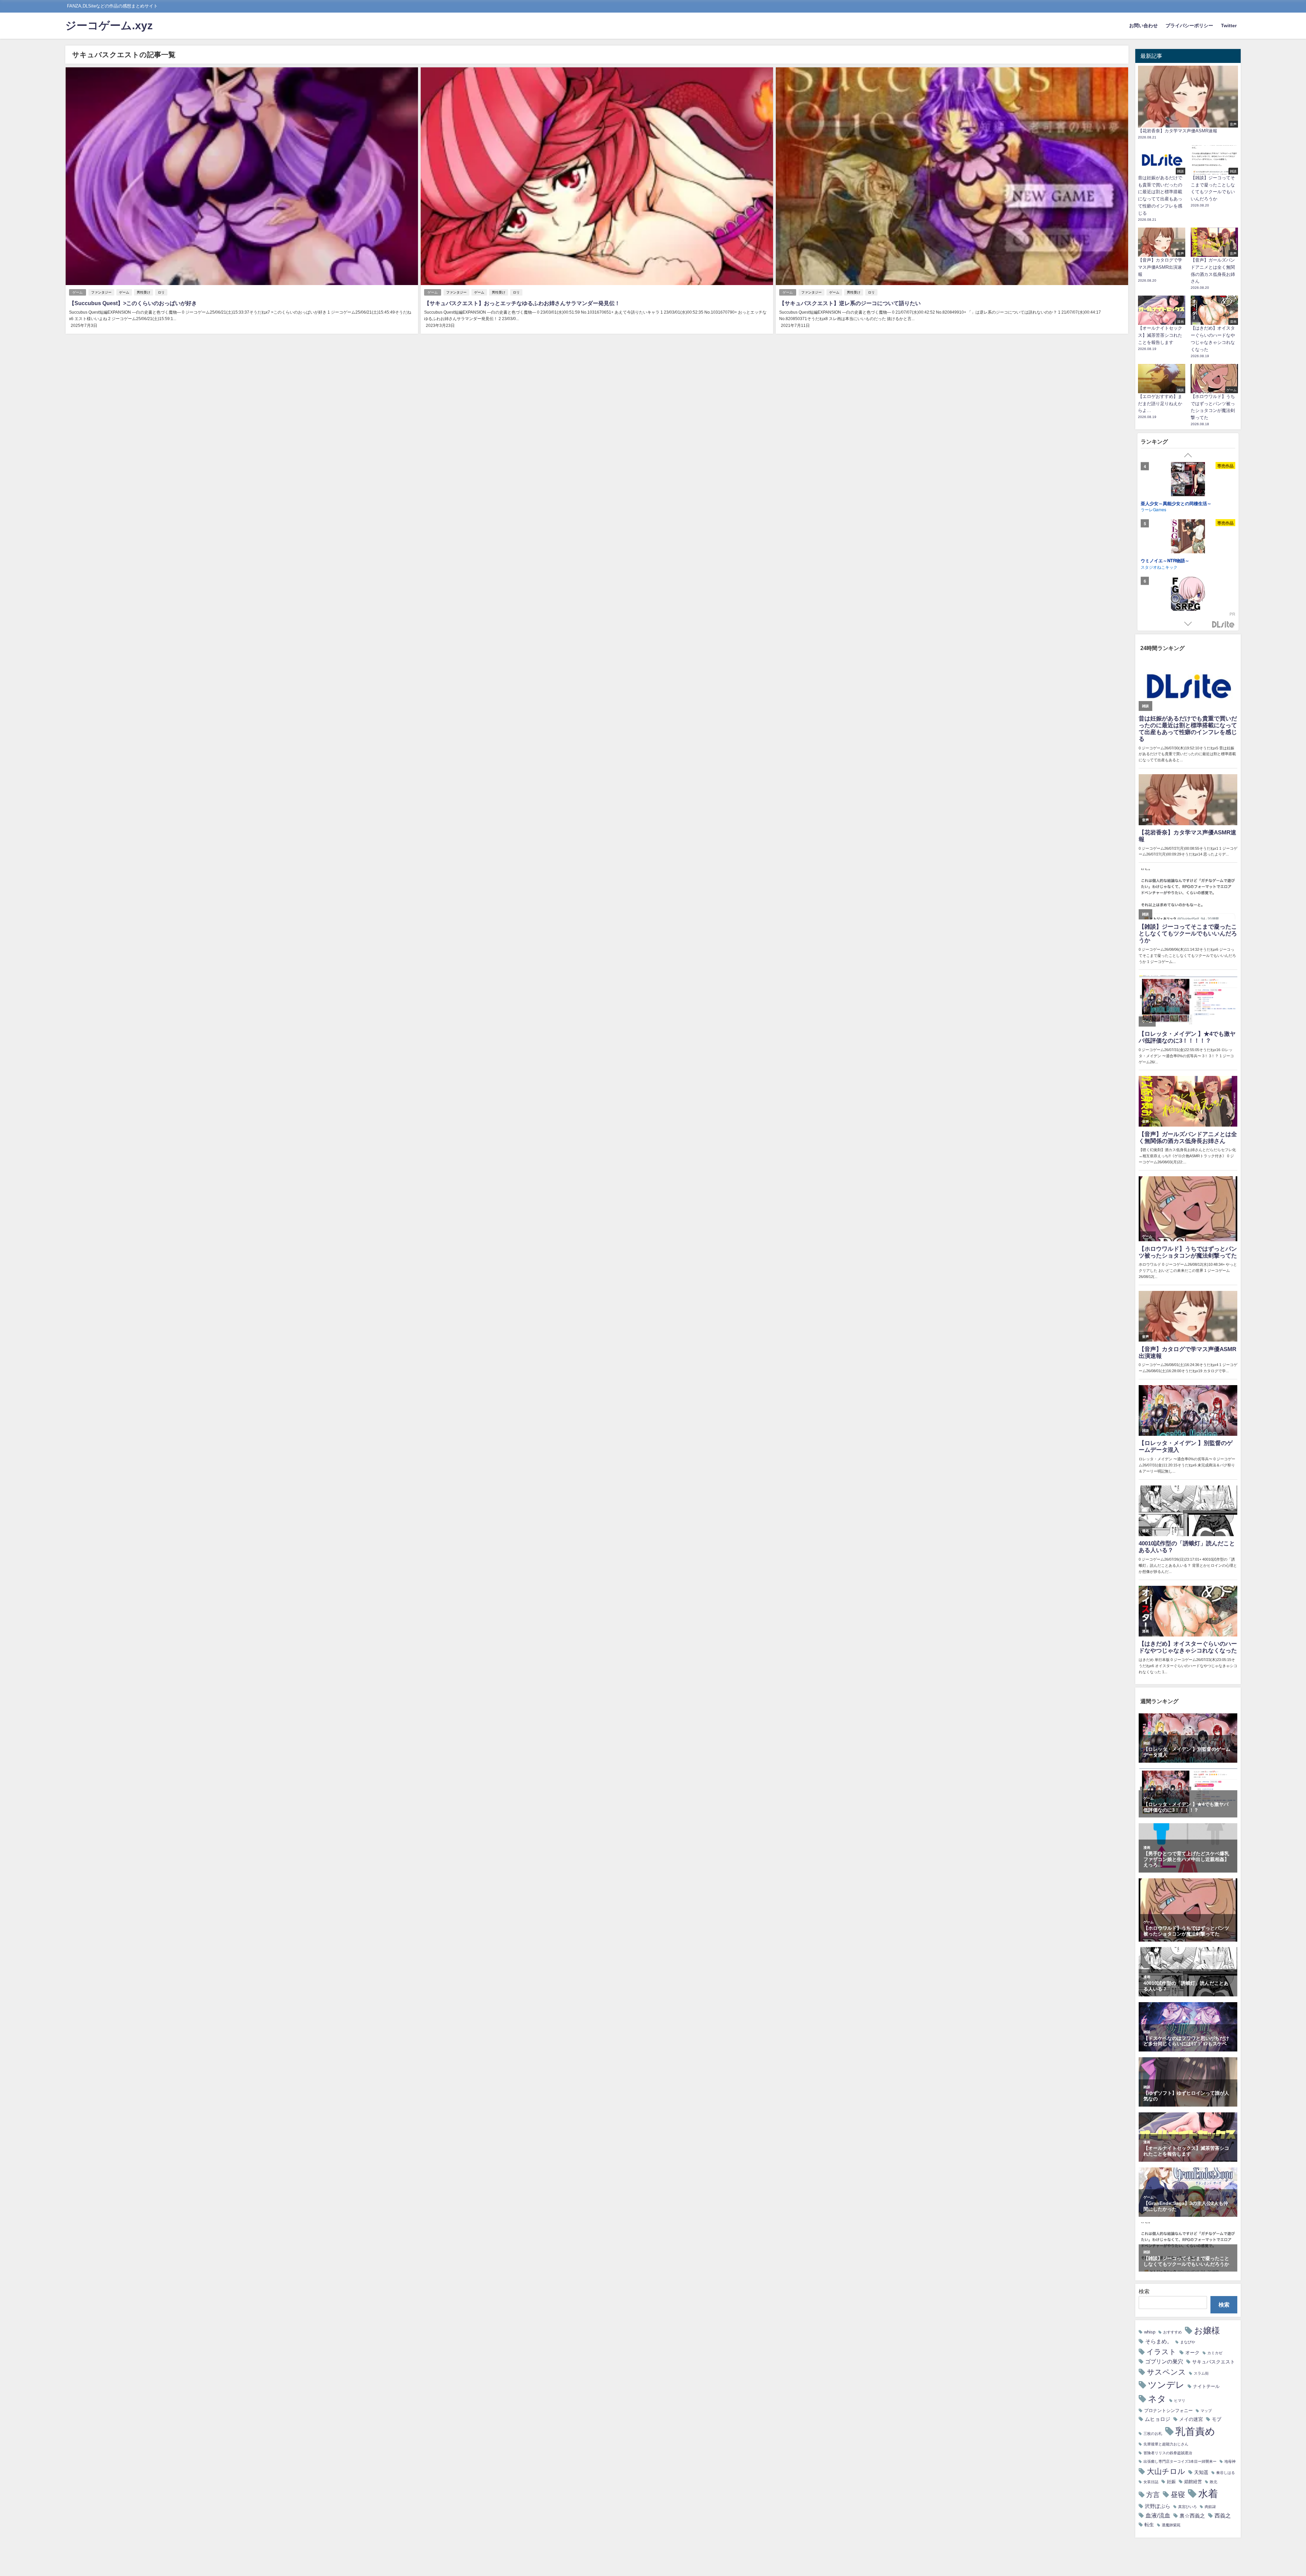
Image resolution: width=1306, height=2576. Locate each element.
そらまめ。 (1159, 2341)
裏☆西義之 (1192, 2516)
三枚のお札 (1153, 2434)
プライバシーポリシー (1189, 26)
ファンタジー (101, 292)
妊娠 (1171, 2482)
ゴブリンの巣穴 (1164, 2361)
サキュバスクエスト (1213, 2362)
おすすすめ (1173, 2332)
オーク (1192, 2353)
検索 (1144, 2291)
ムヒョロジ (1158, 2419)
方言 (1153, 2495)
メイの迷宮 (1191, 2419)
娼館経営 (1193, 2482)
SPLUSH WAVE (1155, 509)
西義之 (1223, 2515)
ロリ (161, 292)
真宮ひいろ (1187, 2507)
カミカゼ (1215, 2353)
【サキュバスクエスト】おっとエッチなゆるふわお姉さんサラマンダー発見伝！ (522, 303)
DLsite (1223, 625)
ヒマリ (1180, 2401)
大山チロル (1166, 2471)
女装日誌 (1151, 2482)
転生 (1149, 2525)
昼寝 (1178, 2495)
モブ (1217, 2419)
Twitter (1229, 26)
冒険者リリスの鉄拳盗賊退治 (1168, 2453)
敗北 (1213, 2482)
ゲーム (78, 292)
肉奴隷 (1210, 2507)
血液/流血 (1158, 2515)
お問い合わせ (1143, 26)
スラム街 (1201, 2373)
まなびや (1188, 2342)
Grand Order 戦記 (1159, 503)
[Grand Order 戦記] (1188, 480)
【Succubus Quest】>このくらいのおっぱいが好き (133, 303)
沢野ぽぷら (1158, 2506)
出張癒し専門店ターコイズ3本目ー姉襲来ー (1180, 2462)
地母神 (1230, 2462)
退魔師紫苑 (1171, 2525)
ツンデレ (1166, 2385)
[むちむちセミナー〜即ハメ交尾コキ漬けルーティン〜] (1188, 601)
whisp (1150, 2332)
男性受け (144, 292)
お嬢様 (1207, 2330)
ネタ (1157, 2399)
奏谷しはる (1226, 2473)
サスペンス (1166, 2372)
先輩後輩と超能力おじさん (1166, 2444)
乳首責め (1195, 2431)
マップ (1206, 2411)
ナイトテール (1206, 2386)
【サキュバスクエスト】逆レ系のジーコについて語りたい (850, 303)
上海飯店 (1149, 573)
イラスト (1161, 2352)
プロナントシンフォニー (1168, 2411)
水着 (1208, 2494)
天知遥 (1201, 2472)
